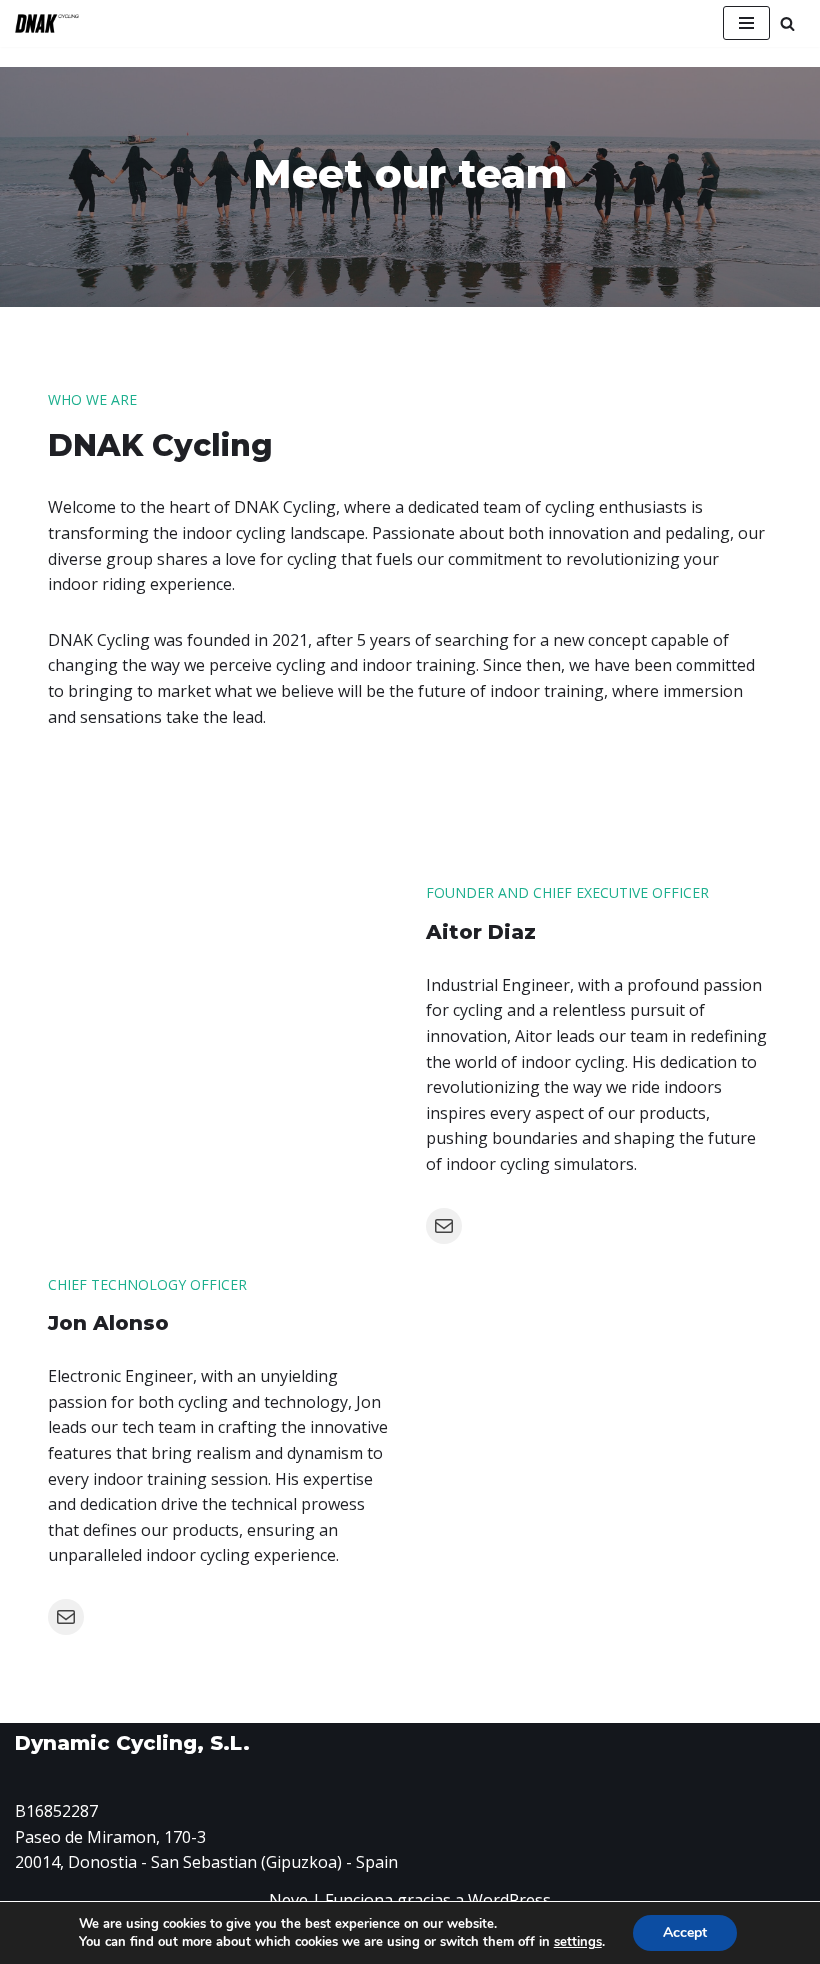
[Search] (787, 23)
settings (578, 1942)
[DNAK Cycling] (47, 23)
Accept (685, 1932)
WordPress (509, 1900)
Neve (288, 1900)
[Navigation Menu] (746, 23)
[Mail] (444, 1226)
